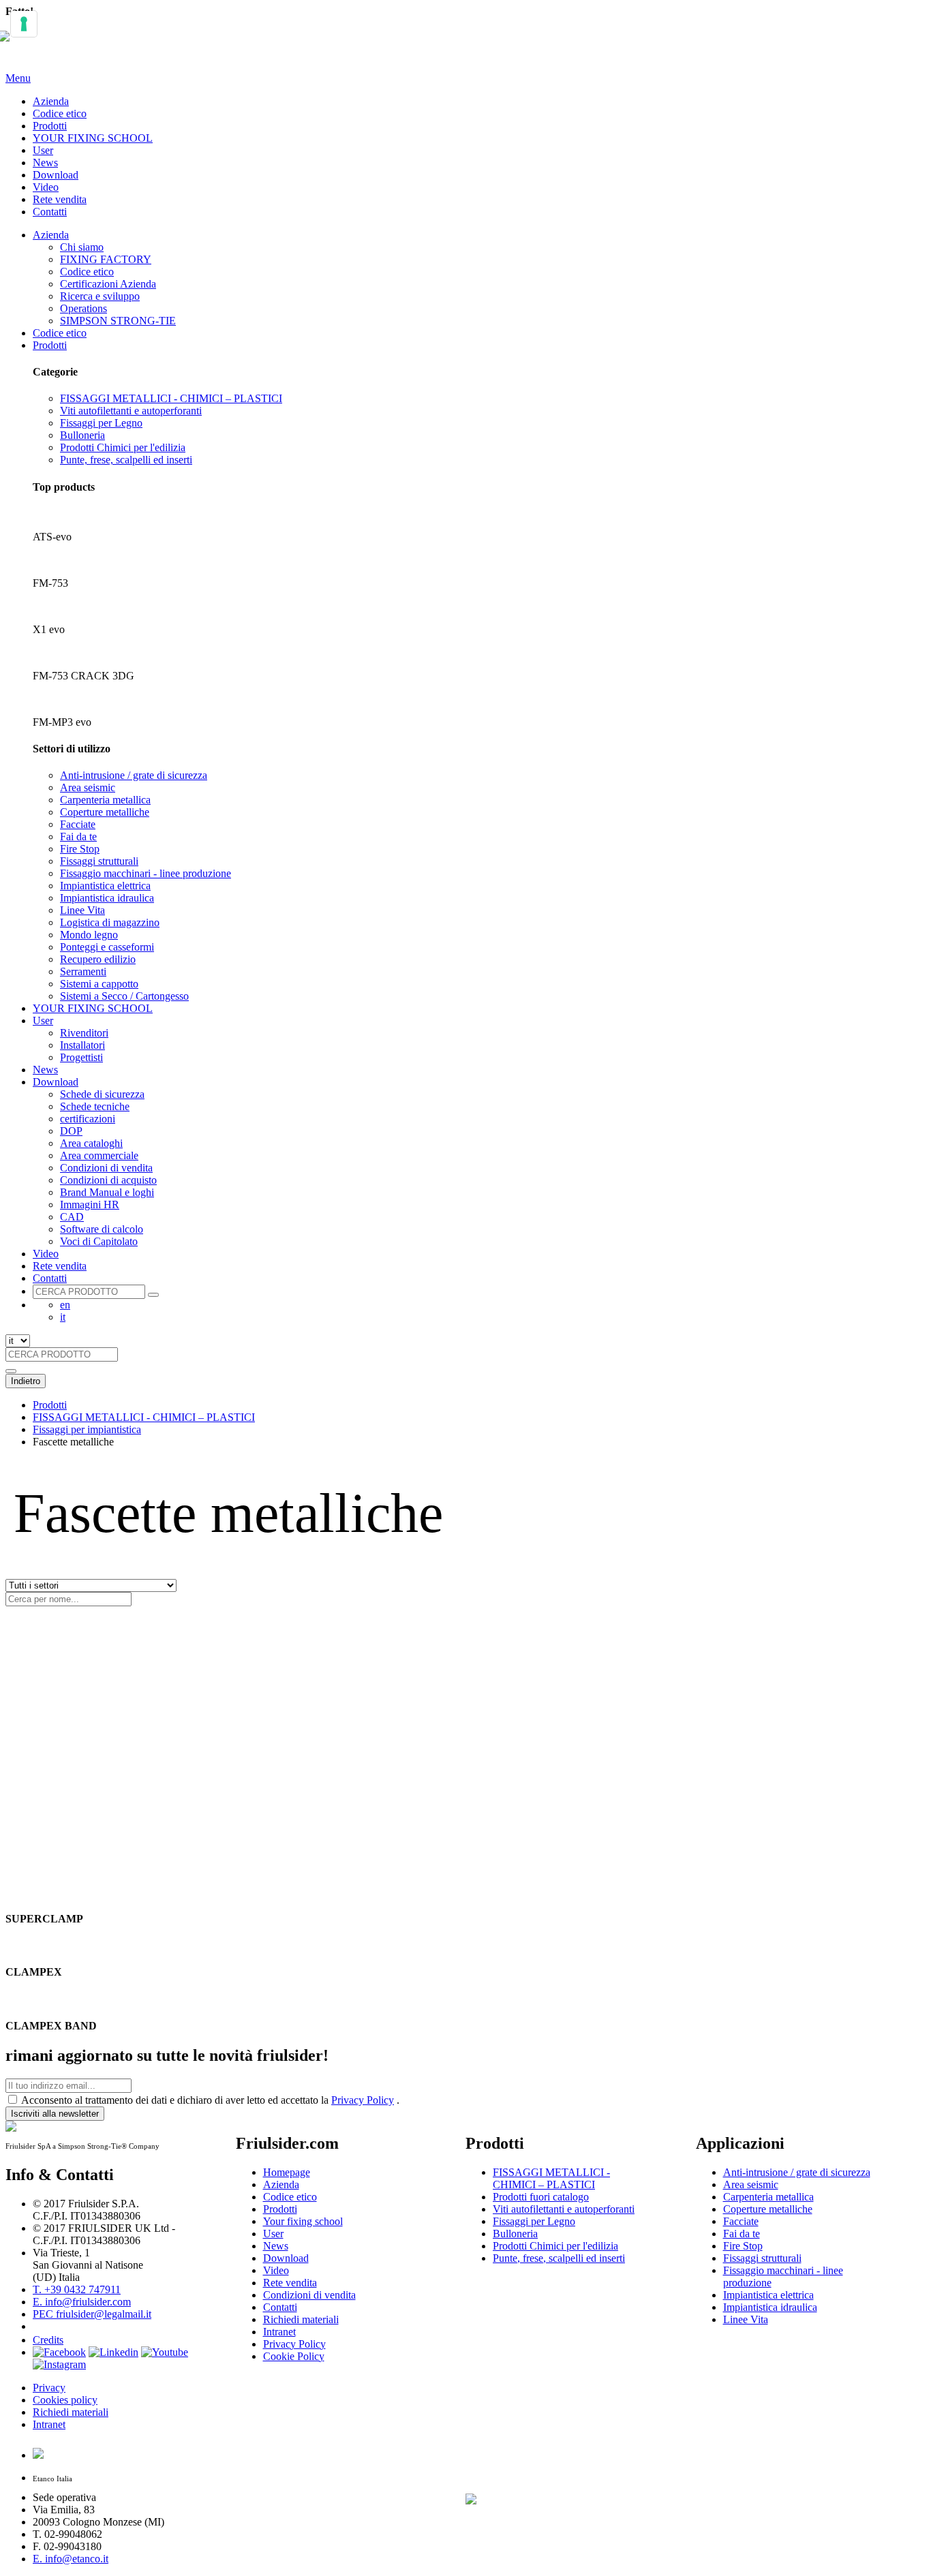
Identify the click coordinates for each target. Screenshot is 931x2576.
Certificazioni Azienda (108, 284)
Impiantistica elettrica (105, 886)
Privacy (49, 2388)
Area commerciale (99, 1155)
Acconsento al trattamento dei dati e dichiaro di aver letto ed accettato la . (210, 2100)
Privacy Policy (363, 2100)
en (65, 1305)
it (63, 1317)
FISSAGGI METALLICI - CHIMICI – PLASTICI (171, 398)
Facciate (78, 824)
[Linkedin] (113, 2352)
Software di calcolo (102, 1229)
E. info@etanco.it (71, 2559)
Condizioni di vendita (106, 1168)
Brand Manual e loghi (107, 1192)
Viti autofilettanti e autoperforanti (131, 411)
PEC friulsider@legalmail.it (92, 2314)
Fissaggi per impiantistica (87, 1429)
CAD (72, 1217)
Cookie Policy (294, 2356)
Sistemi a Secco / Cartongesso (124, 996)
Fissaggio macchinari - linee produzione (146, 873)
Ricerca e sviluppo (100, 296)
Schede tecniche (95, 1106)
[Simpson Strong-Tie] (558, 2496)
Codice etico (60, 113)
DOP (71, 1131)
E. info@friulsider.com (82, 2302)
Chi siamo (82, 247)
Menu (18, 78)
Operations (83, 308)
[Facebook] (59, 2352)
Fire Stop (80, 849)
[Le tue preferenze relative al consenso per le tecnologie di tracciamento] (24, 24)
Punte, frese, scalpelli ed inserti (126, 460)
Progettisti (81, 1057)
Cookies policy (65, 2400)
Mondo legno (89, 935)
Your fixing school (303, 2221)
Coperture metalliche (105, 812)
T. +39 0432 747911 (77, 2289)
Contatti (50, 212)
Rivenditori (84, 1033)
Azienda (51, 101)
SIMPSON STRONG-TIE (118, 321)
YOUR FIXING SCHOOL (93, 138)
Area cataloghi (91, 1143)
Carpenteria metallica (105, 800)
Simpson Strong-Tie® (541, 2359)
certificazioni (88, 1119)
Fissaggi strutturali (99, 861)
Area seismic (88, 787)
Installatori (82, 1045)
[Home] (11, 44)
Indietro (26, 1381)
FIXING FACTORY (106, 259)
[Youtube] (165, 2352)
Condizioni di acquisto (108, 1180)
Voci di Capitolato (99, 1241)
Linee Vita (82, 910)
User (43, 150)
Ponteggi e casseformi (107, 947)
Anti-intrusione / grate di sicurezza (134, 775)
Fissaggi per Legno (101, 423)
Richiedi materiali (71, 2412)
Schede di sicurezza (102, 1094)
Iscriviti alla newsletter (55, 2114)
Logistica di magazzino (110, 922)
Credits (48, 2340)
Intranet (49, 2424)
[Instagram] (59, 2364)
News (45, 163)
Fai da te (78, 837)
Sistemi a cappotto (99, 984)
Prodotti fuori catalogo (541, 2197)
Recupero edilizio (98, 959)
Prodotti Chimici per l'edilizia (123, 447)
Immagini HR (90, 1205)
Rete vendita (60, 199)
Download (56, 175)
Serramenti (83, 971)
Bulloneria (82, 435)
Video (46, 187)
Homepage (287, 2172)
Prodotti (50, 126)
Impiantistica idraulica (107, 898)
